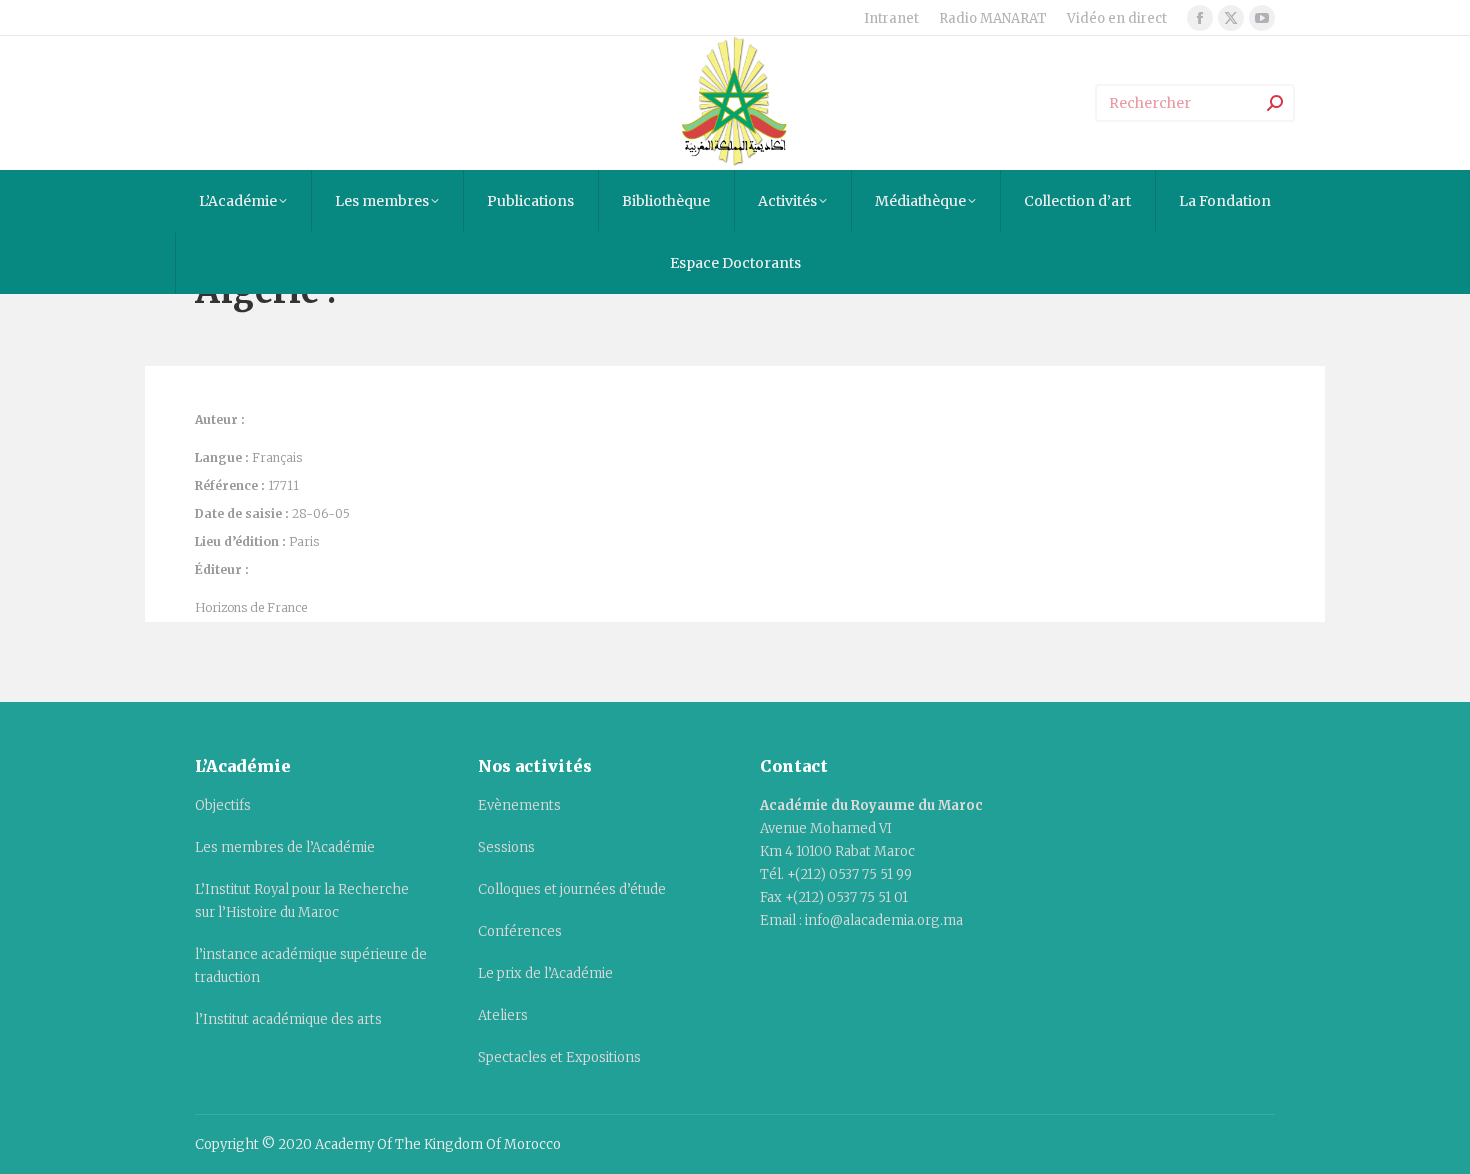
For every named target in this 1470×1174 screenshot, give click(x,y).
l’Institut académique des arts (288, 1019)
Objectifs (223, 805)
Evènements (519, 805)
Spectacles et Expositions (559, 1057)
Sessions (506, 847)
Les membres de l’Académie (285, 847)
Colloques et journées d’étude (572, 889)
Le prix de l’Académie (545, 973)
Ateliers (503, 1015)
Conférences (520, 931)
